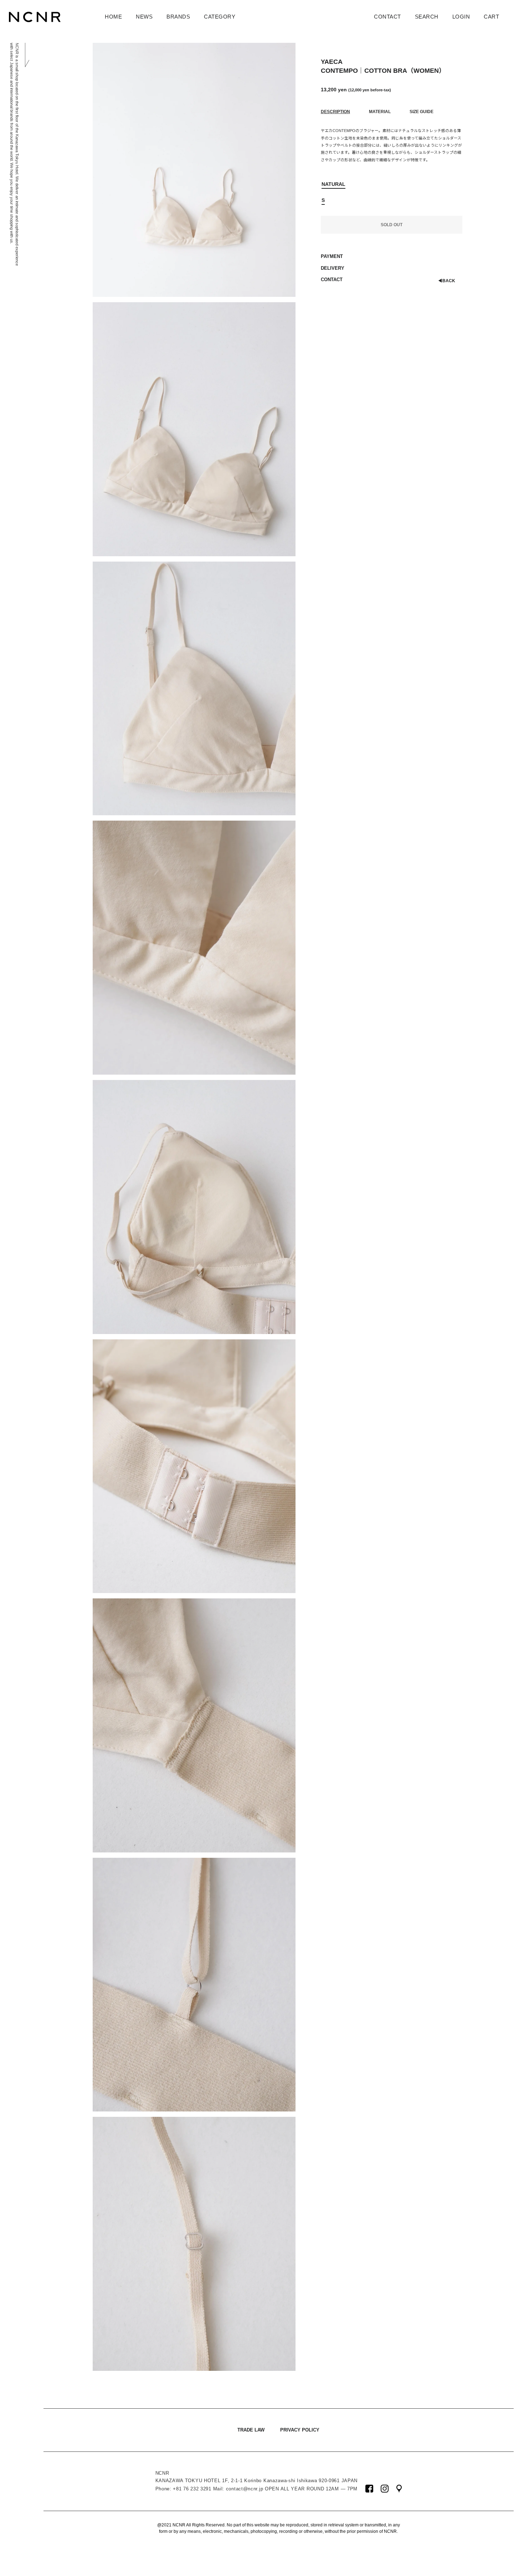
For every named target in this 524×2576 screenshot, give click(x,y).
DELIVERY (333, 268)
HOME (113, 17)
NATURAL (333, 184)
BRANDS (178, 17)
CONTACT (387, 17)
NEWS (144, 17)
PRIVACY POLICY (300, 2430)
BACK (447, 281)
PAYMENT (332, 256)
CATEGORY (220, 17)
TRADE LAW (251, 2430)
